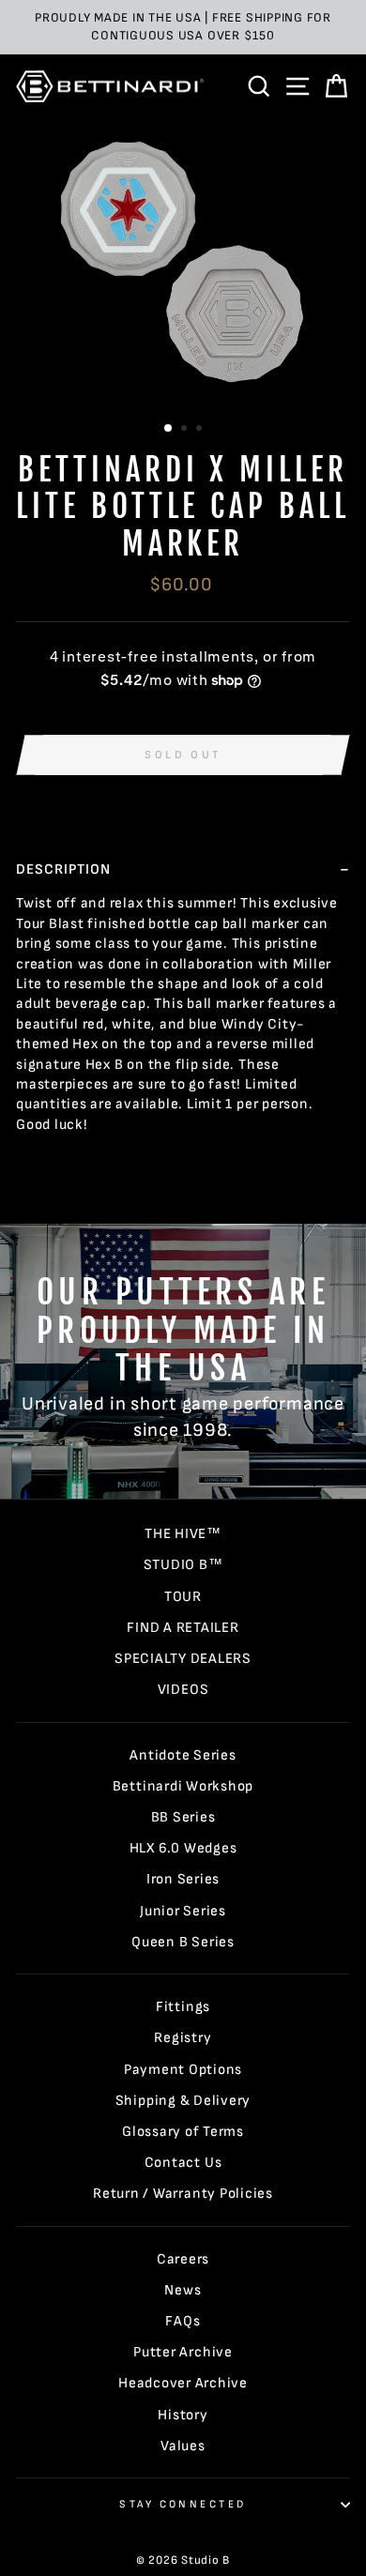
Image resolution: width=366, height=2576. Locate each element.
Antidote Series (183, 1755)
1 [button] (169, 429)
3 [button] (201, 430)
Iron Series (183, 1879)
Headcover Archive (183, 2383)
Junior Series (183, 1911)
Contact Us (183, 2163)
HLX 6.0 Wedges (183, 1848)
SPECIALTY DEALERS (183, 1659)
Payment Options (183, 2070)
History (183, 2415)
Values (183, 2446)
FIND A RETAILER (183, 1628)
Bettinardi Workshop (183, 1786)
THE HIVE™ (183, 1534)
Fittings (183, 2007)
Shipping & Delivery (183, 2101)
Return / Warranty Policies (183, 2194)
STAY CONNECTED (183, 2504)
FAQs (183, 2321)
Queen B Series (183, 1942)
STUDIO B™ (183, 1565)
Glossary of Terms (183, 2132)
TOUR (183, 1597)
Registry (183, 2038)
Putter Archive (183, 2352)
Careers (183, 2259)
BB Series (183, 1817)
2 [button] (186, 430)
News (183, 2290)
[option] (183, 27)
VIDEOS (183, 1690)
